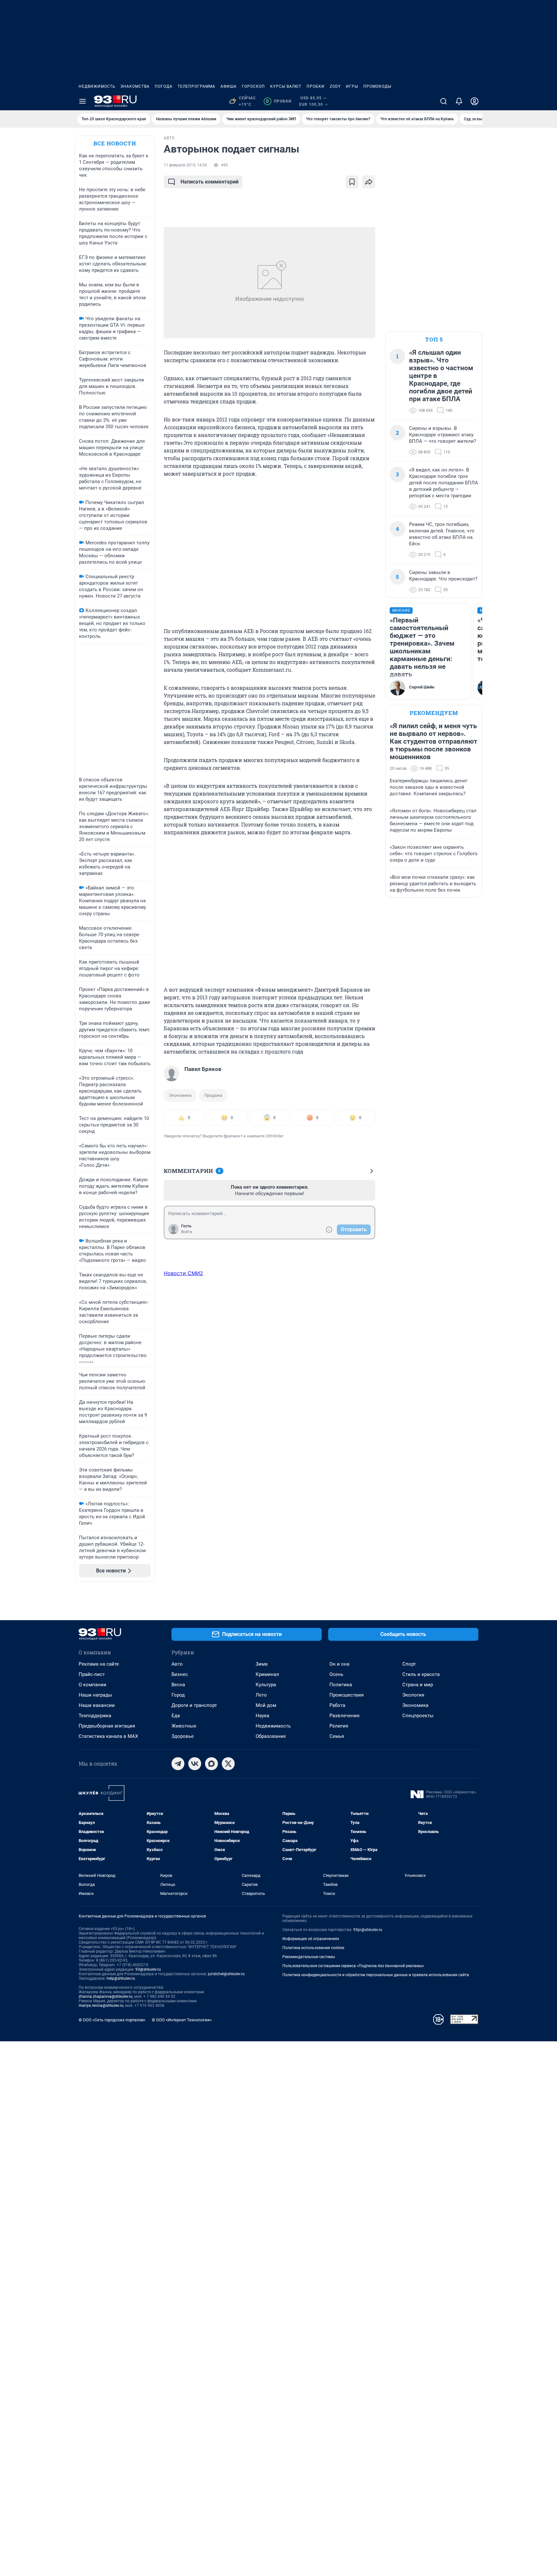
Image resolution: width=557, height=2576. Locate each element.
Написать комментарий (210, 182)
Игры (352, 86)
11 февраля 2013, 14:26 (185, 165)
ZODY (335, 86)
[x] (228, 1764)
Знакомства (135, 86)
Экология (413, 1695)
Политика (341, 1685)
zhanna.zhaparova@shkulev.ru (106, 1996)
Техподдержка (95, 1716)
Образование (271, 1736)
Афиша (229, 86)
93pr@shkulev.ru (368, 1930)
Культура (266, 1685)
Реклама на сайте (99, 1664)
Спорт (409, 1664)
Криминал (267, 1674)
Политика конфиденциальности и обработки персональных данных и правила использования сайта (376, 1975)
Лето (261, 1695)
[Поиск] (444, 101)
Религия (339, 1726)
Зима (262, 1664)
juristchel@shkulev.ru (226, 1974)
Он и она (339, 1664)
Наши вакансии (97, 1705)
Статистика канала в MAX (108, 1736)
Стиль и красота (421, 1674)
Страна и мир (418, 1685)
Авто (177, 1664)
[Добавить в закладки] (352, 182)
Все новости (115, 143)
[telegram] (178, 1764)
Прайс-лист (92, 1674)
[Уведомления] (459, 101)
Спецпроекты (418, 1716)
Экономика (180, 1095)
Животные (184, 1726)
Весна (178, 1685)
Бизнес (180, 1674)
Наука (262, 1716)
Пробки (316, 86)
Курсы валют (286, 86)
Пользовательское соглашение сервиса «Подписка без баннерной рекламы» (353, 1966)
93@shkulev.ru (148, 1969)
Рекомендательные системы (309, 1957)
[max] (211, 1764)
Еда (176, 1716)
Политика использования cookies (313, 1948)
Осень (336, 1674)
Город (178, 1695)
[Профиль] (474, 101)
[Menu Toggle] (83, 101)
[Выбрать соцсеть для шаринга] (369, 182)
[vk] (195, 1764)
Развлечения (344, 1716)
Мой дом (266, 1705)
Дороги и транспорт (194, 1705)
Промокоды (377, 86)
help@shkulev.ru (121, 1978)
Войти (187, 1232)
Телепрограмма (196, 86)
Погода (164, 86)
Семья (337, 1736)
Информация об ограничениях (311, 1939)
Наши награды (95, 1695)
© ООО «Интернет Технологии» (182, 2020)
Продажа (213, 1095)
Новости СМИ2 (183, 1273)
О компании (93, 1685)
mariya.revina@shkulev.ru (101, 2006)
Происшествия (347, 1695)
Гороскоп (253, 86)
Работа (337, 1705)
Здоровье (183, 1736)
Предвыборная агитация (107, 1726)
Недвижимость (97, 86)
